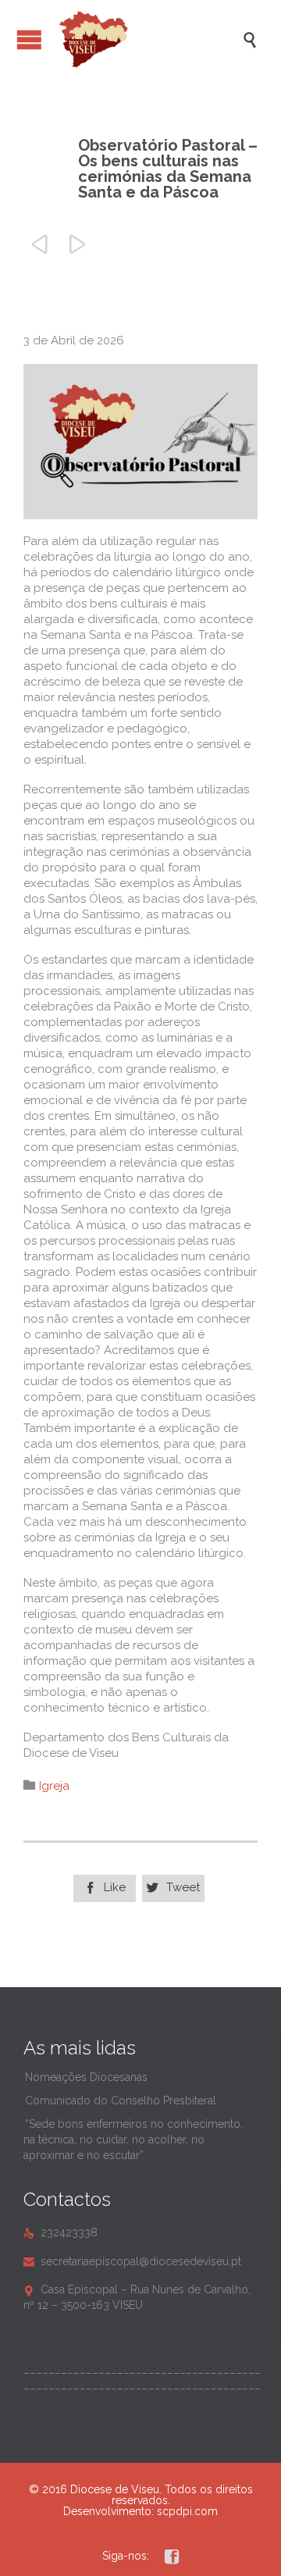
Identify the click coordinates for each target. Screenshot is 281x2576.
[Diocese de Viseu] (148, 39)
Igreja (54, 1786)
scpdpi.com (187, 2511)
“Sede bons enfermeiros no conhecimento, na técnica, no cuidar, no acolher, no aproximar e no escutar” (133, 2140)
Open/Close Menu (29, 39)
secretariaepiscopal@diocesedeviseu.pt (132, 2261)
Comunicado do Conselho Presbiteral (121, 2100)
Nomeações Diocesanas (86, 2077)
